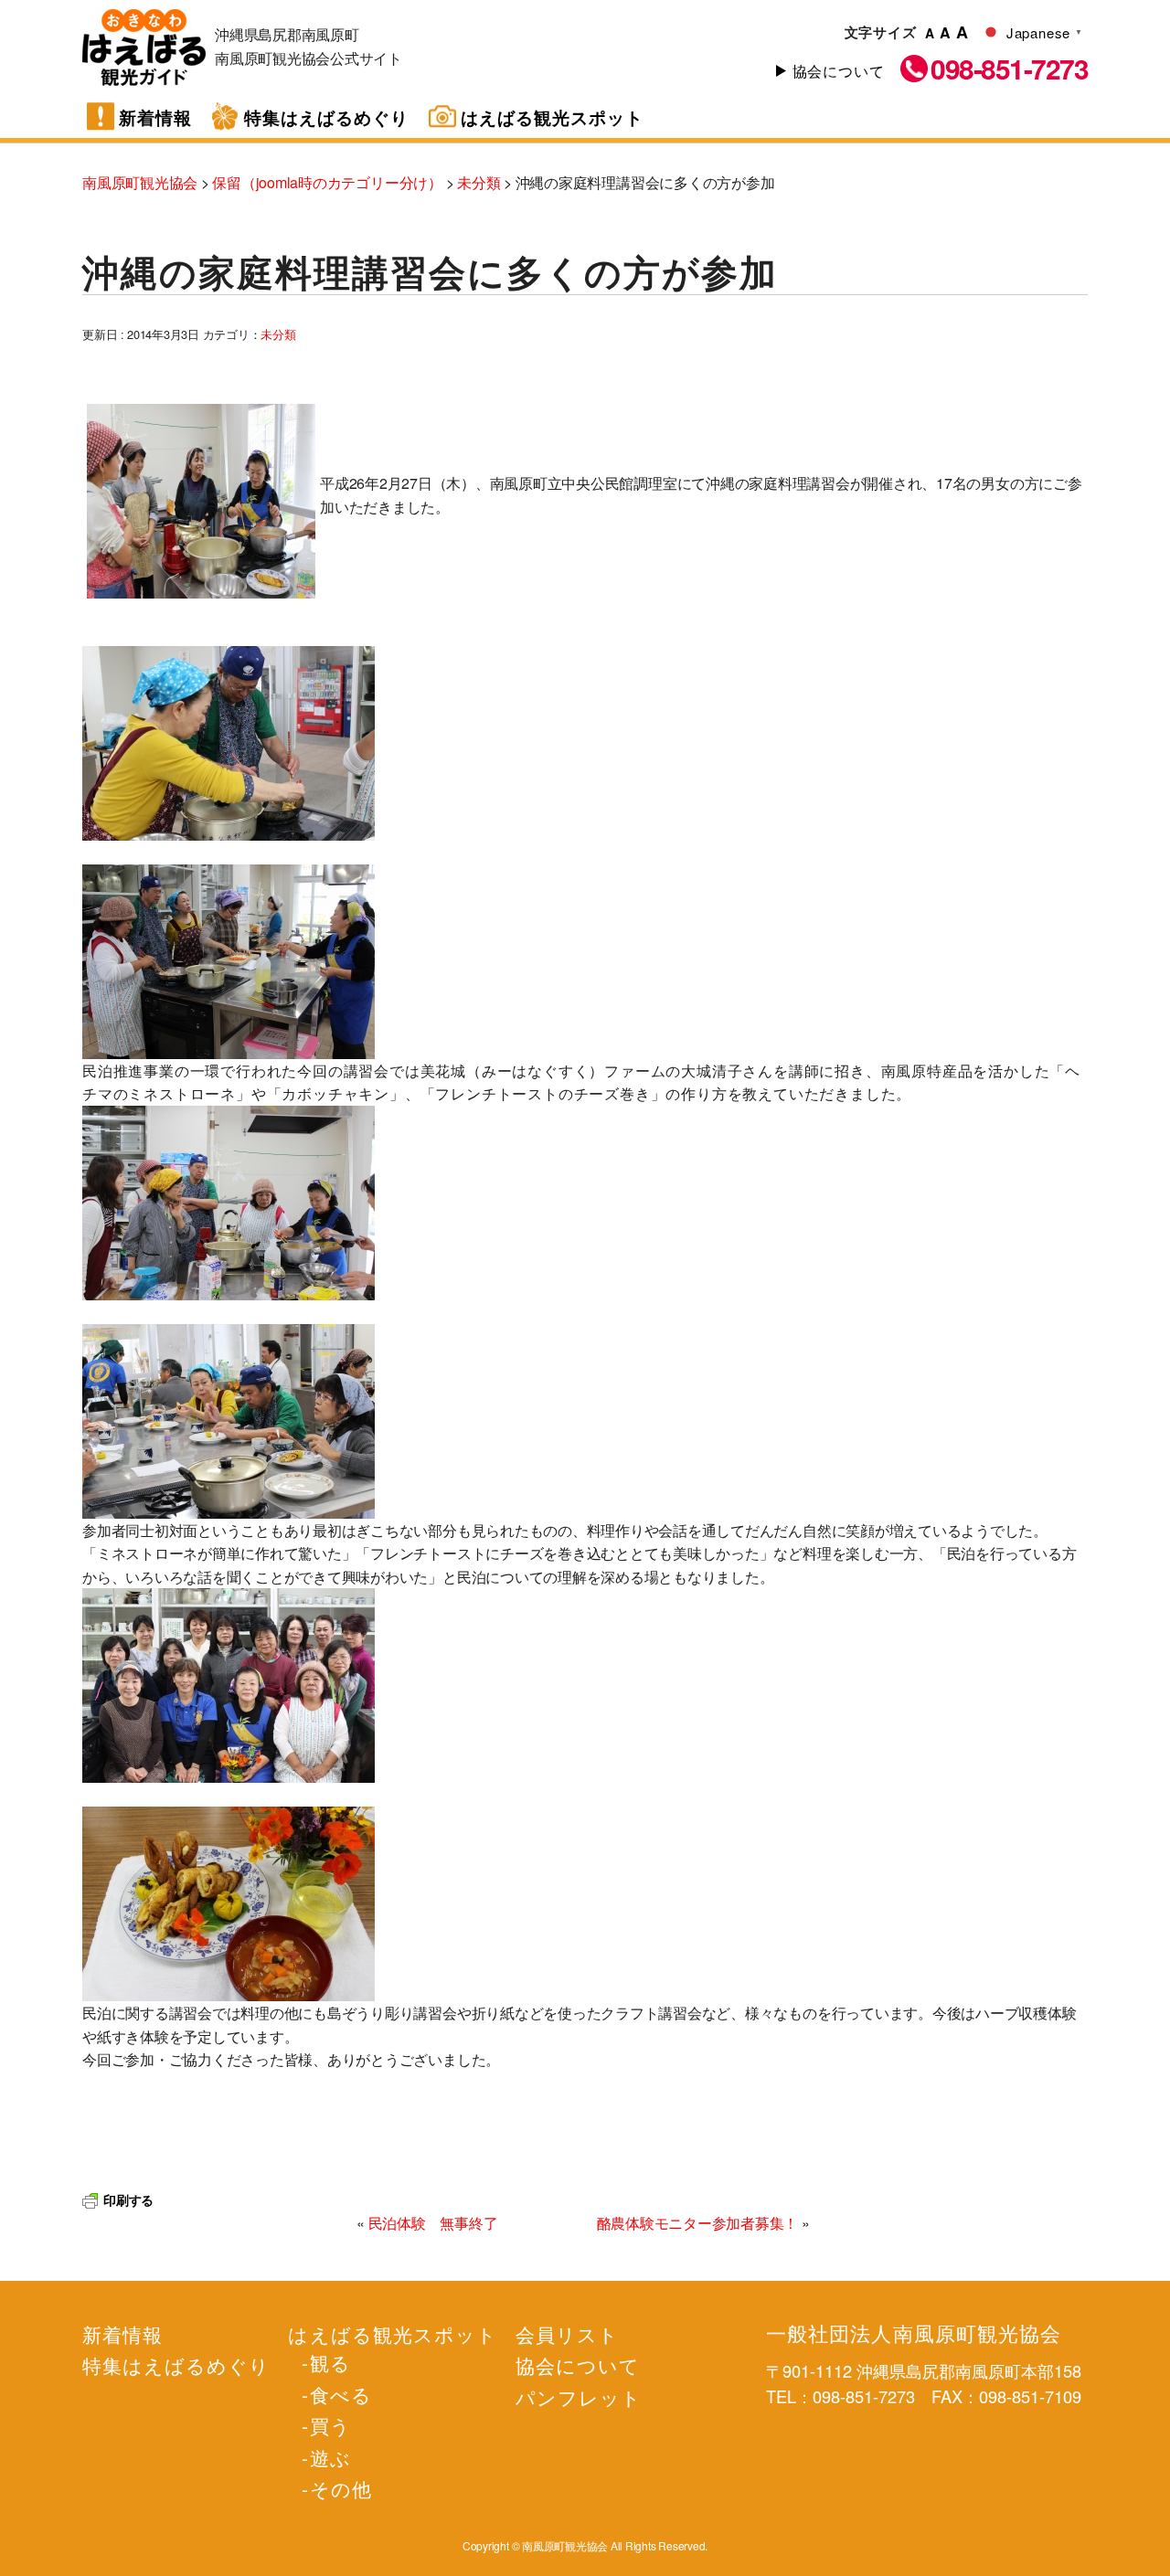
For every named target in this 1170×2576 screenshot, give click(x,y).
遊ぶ (330, 2457)
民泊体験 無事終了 (433, 2223)
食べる (340, 2394)
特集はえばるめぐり (326, 117)
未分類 (278, 334)
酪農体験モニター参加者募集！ (698, 2223)
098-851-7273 (1009, 69)
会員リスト (567, 2334)
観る (330, 2362)
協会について (839, 71)
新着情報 (155, 117)
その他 (340, 2488)
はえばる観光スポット (552, 117)
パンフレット (579, 2397)
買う (330, 2425)
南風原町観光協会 (144, 48)
